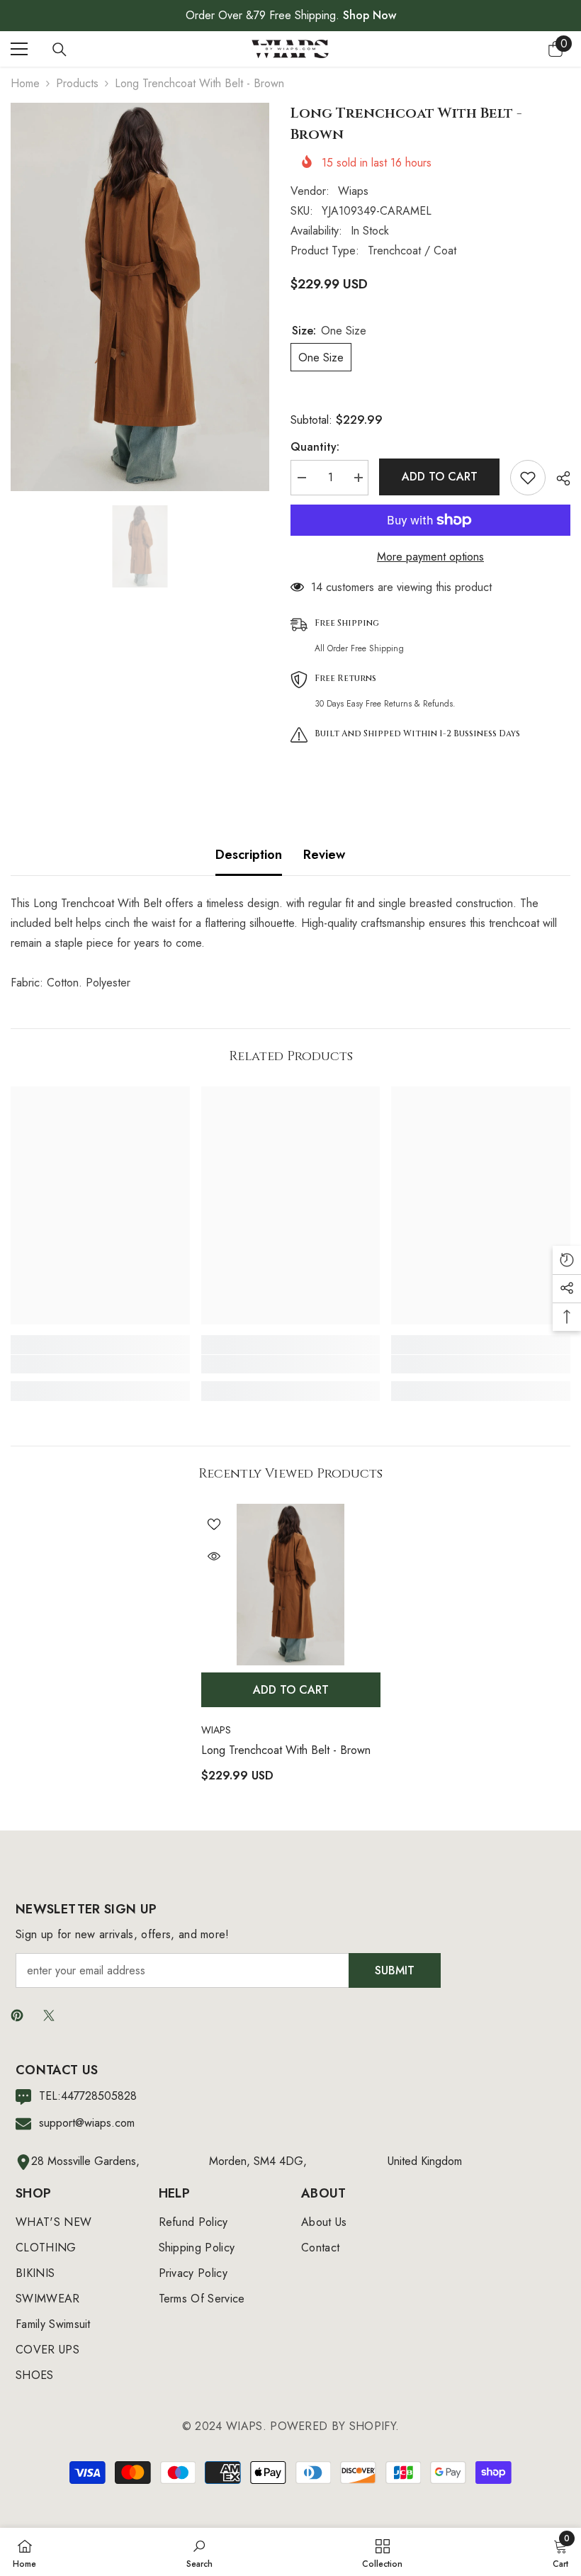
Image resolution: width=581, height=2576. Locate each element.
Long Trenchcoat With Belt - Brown (286, 1750)
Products (77, 83)
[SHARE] (558, 478)
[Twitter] (49, 2015)
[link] (100, 1364)
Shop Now (370, 15)
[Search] (60, 50)
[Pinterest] (17, 2015)
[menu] (19, 49)
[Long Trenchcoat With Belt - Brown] (291, 1585)
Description (249, 855)
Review (324, 855)
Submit (395, 1970)
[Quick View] (214, 1556)
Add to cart (440, 477)
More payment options (430, 557)
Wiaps (353, 191)
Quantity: (315, 447)
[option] (140, 297)
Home (25, 83)
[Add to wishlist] (528, 478)
